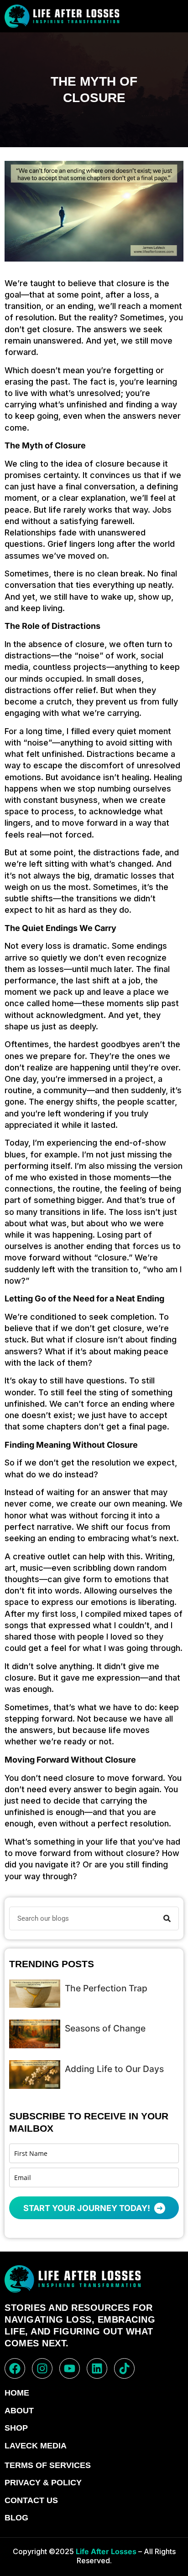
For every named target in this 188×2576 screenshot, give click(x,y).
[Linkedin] (97, 2368)
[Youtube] (70, 2368)
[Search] (167, 1918)
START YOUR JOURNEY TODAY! (88, 2208)
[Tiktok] (124, 2368)
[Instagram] (42, 2368)
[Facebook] (15, 2368)
